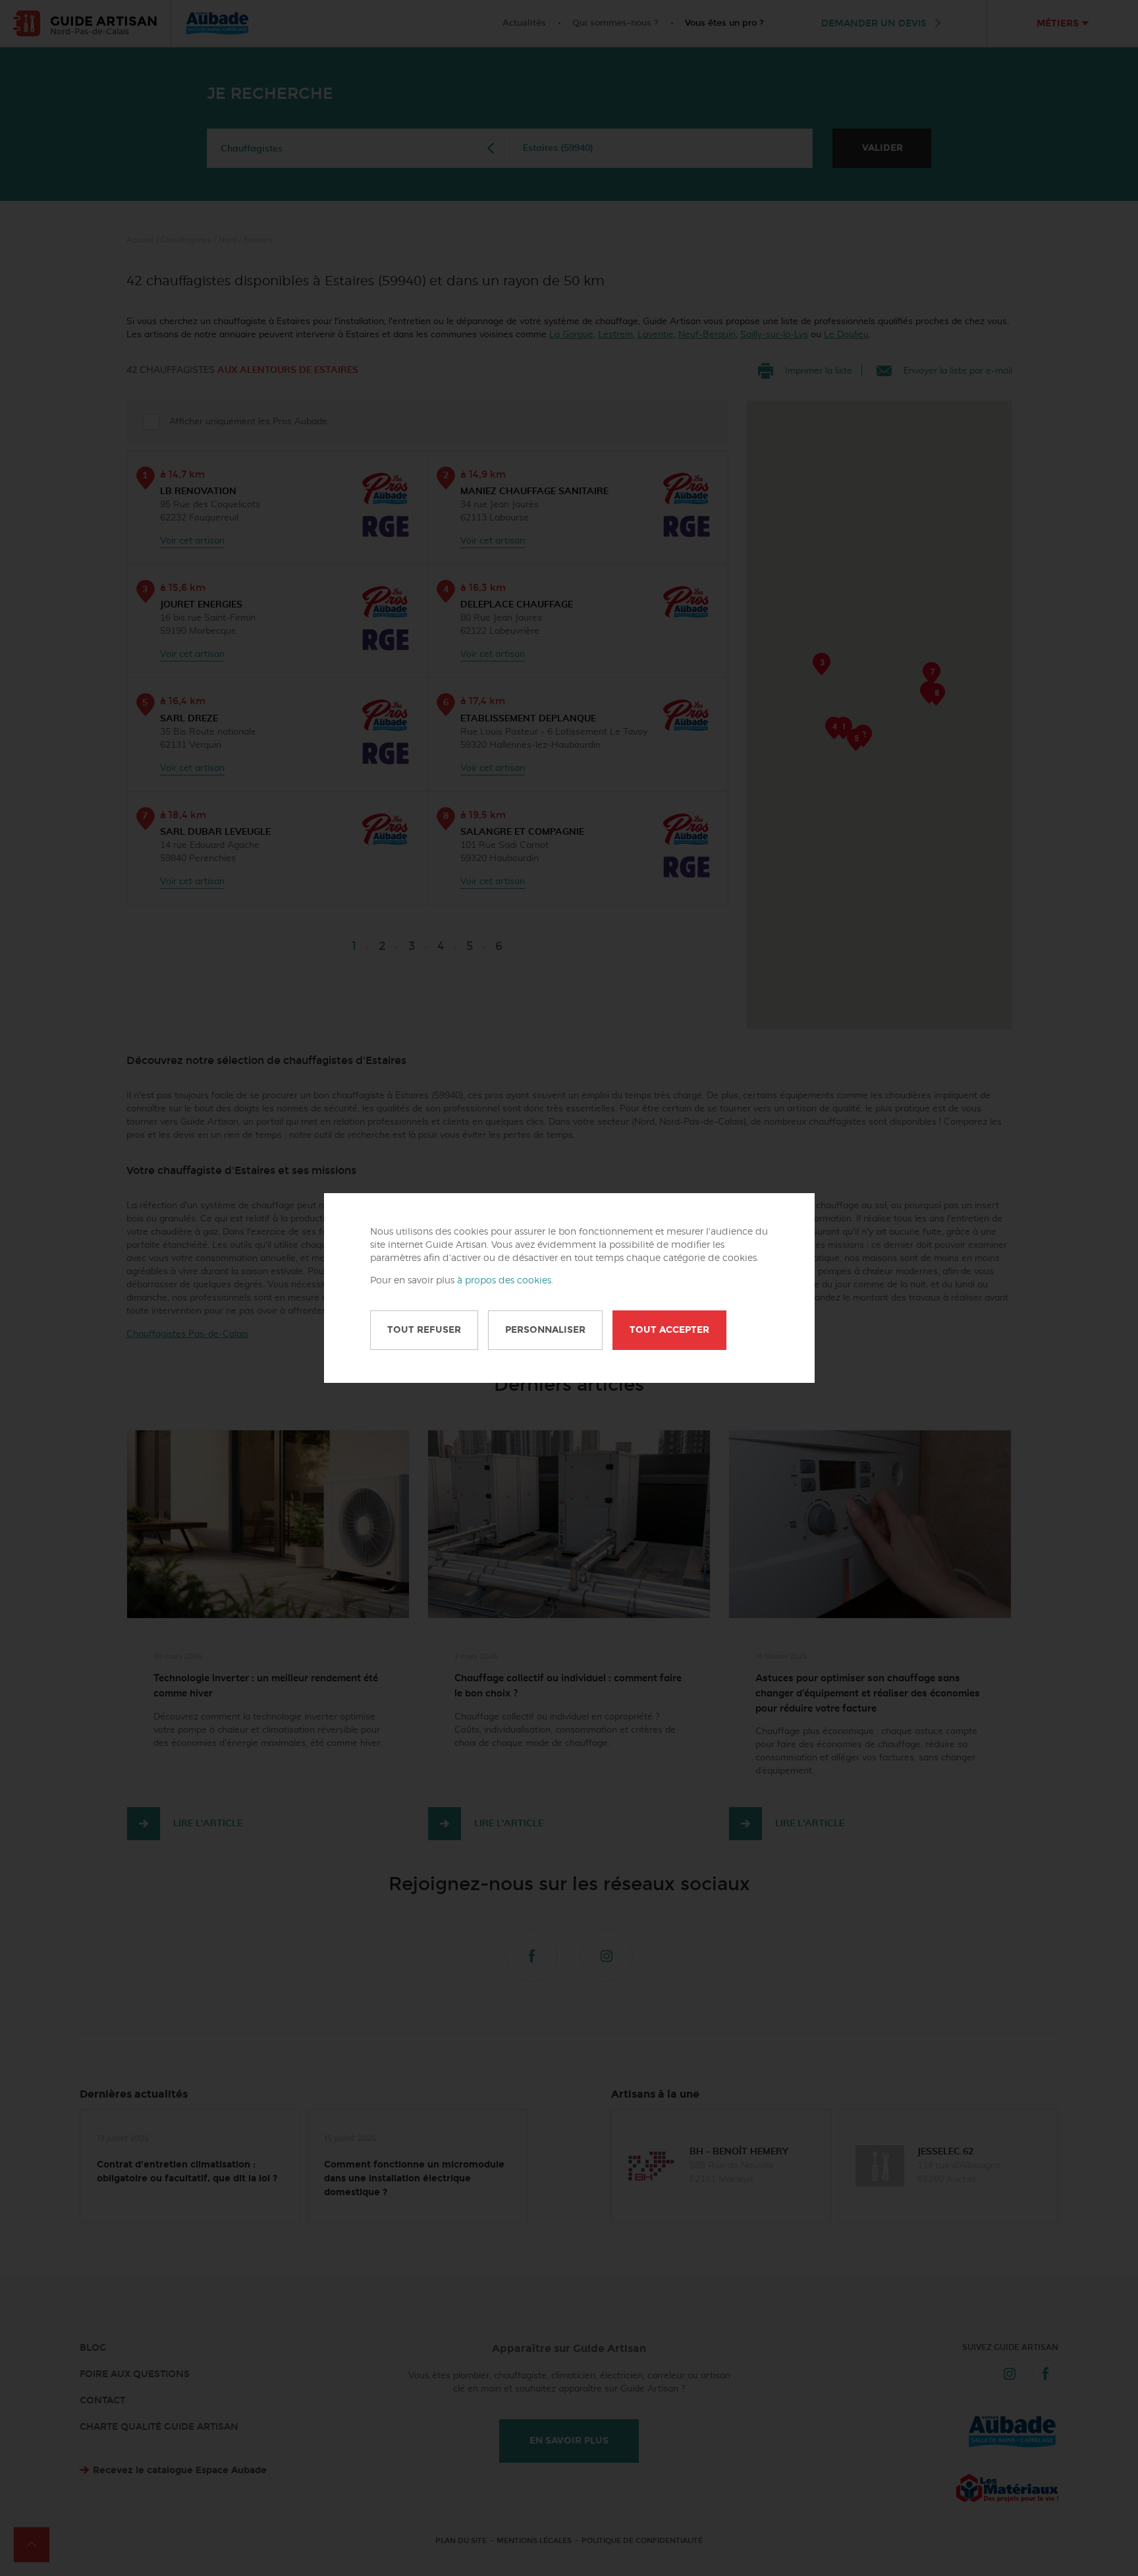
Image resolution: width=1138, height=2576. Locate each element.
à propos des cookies (504, 1281)
